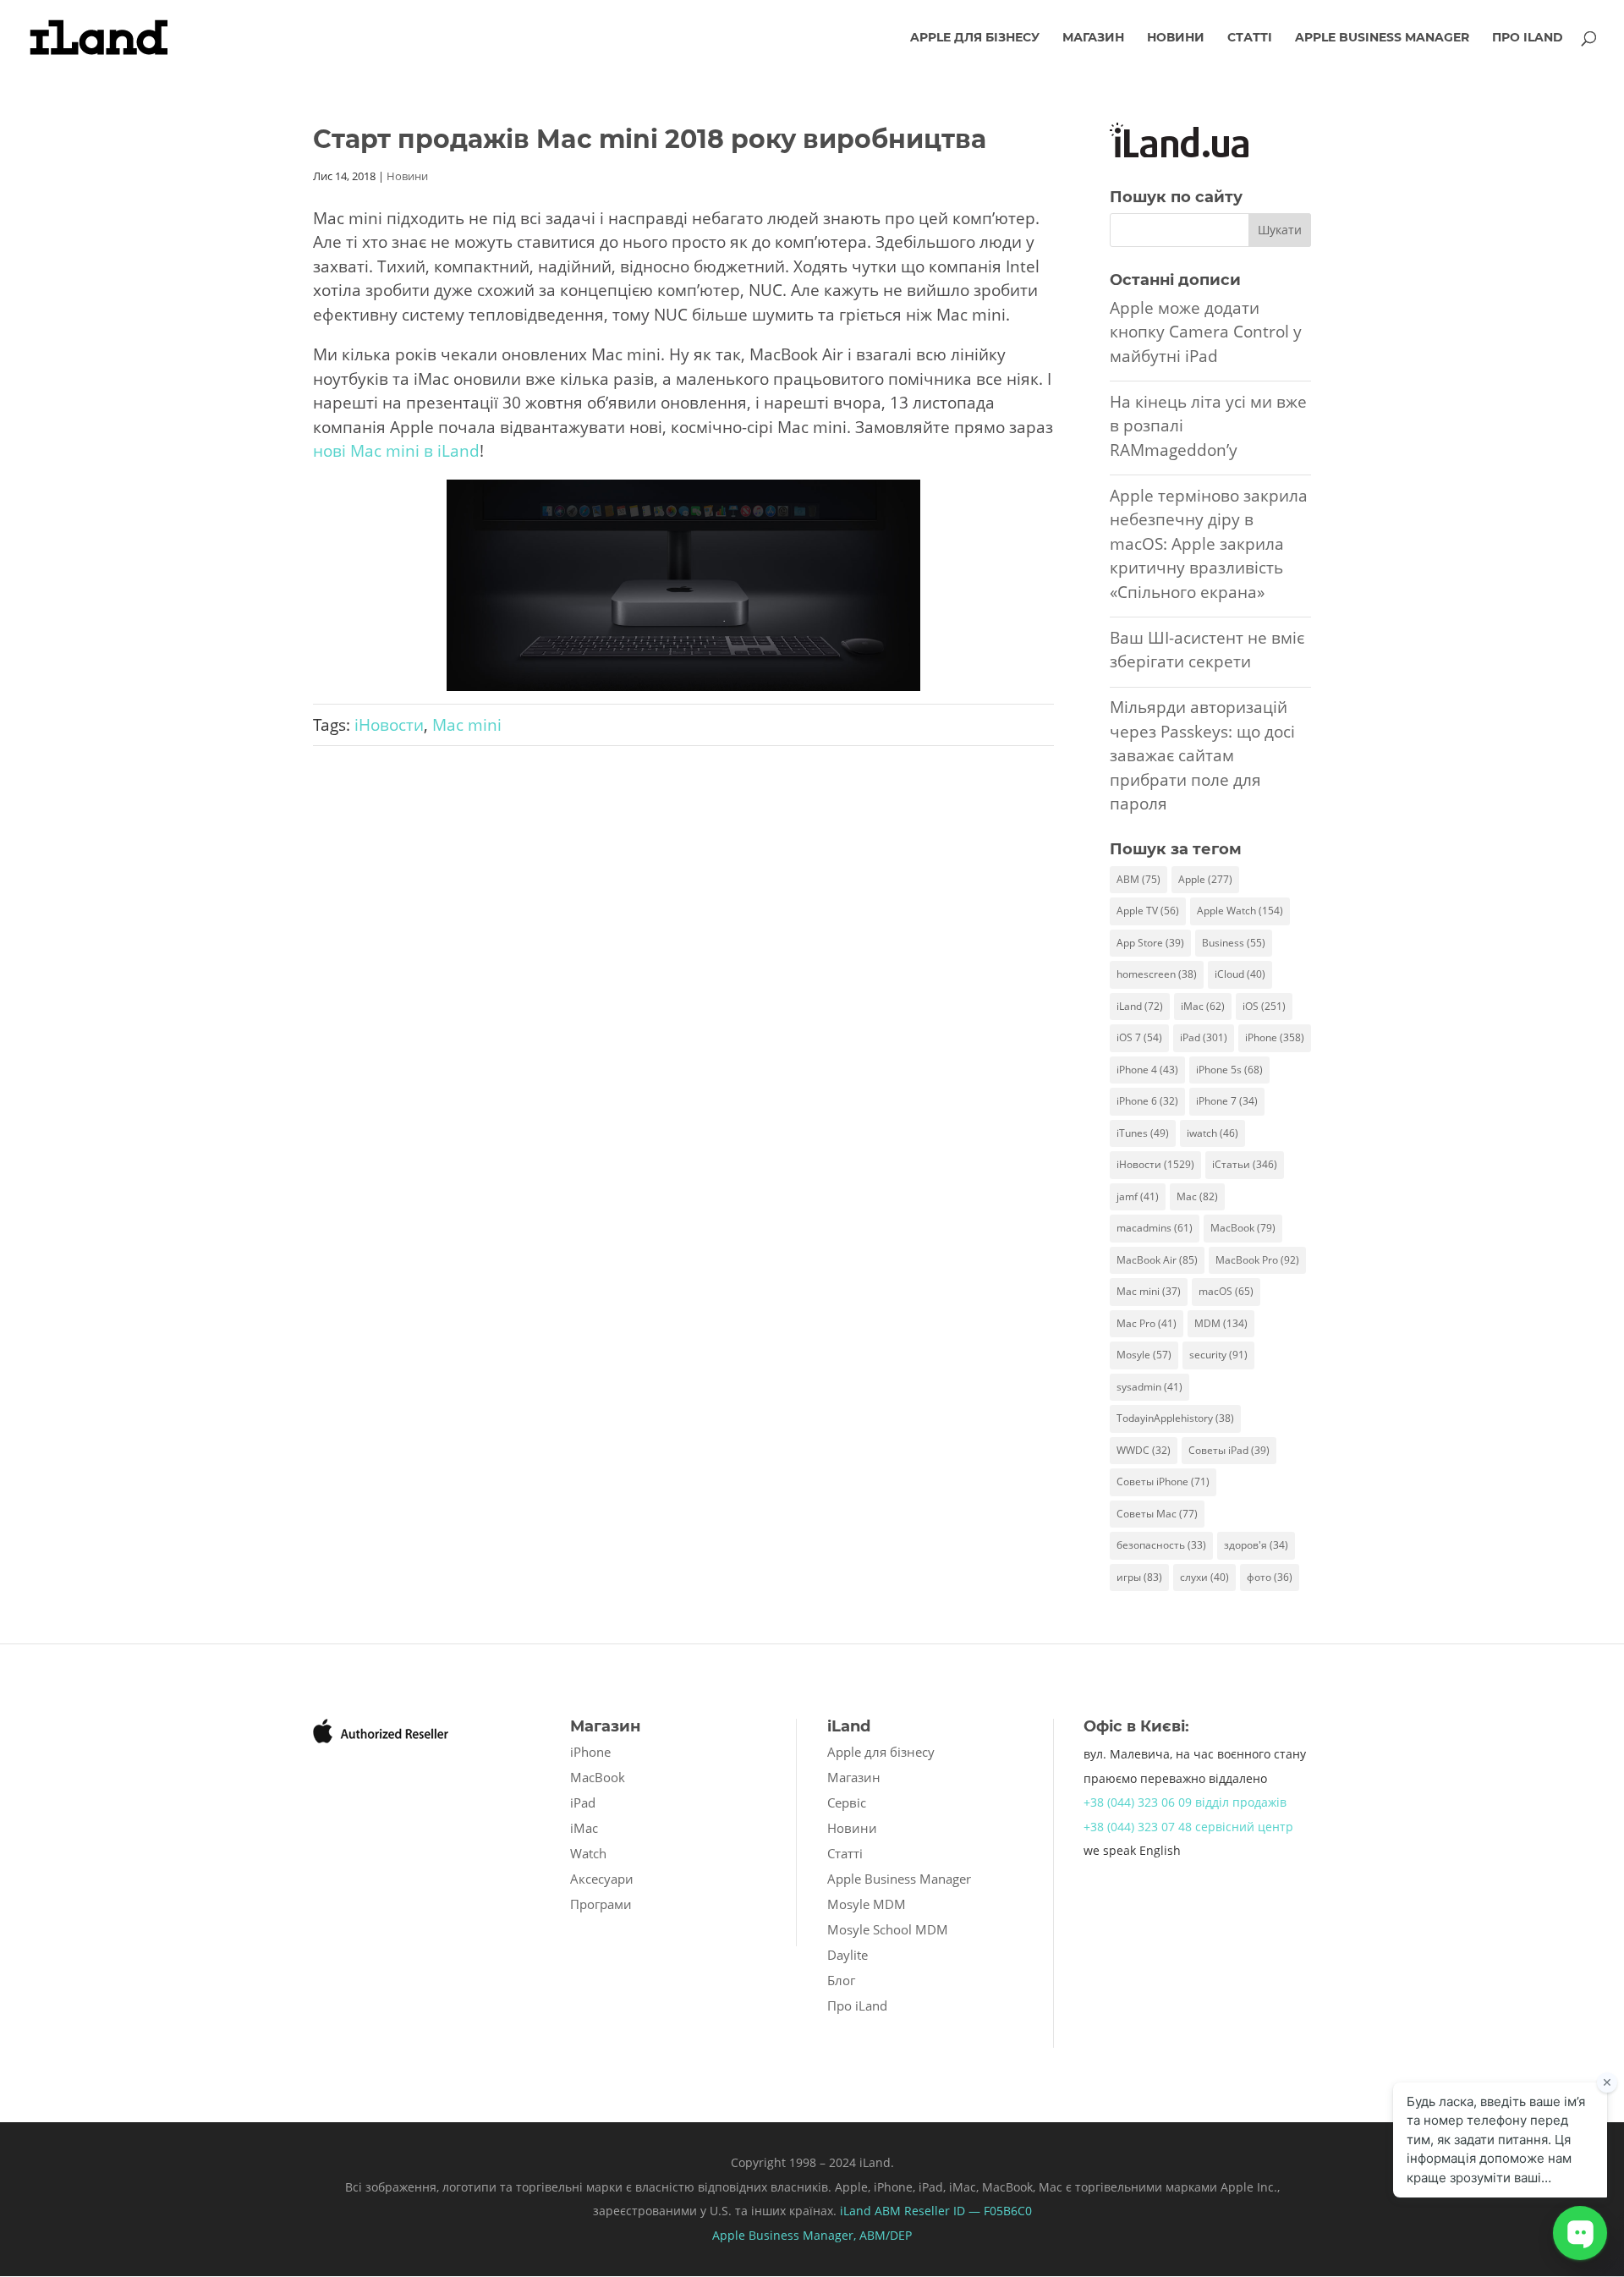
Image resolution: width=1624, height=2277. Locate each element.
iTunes (1143, 1133)
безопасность (1161, 1545)
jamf (1138, 1196)
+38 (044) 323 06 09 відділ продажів (1185, 1802)
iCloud (1240, 974)
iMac (1203, 1006)
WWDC (1144, 1450)
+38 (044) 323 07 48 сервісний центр (1188, 1827)
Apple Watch (1240, 911)
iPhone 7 (1227, 1101)
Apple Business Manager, (786, 2235)
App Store (1150, 943)
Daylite (848, 1955)
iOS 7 (1139, 1037)
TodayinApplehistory (1175, 1418)
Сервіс (847, 1802)
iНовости (389, 725)
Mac (1197, 1196)
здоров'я (1256, 1545)
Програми (601, 1904)
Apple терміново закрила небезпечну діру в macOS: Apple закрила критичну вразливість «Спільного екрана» (1209, 544)
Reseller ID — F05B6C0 (966, 2211)
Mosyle (1144, 1355)
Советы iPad (1229, 1450)
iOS (1264, 1006)
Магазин (1093, 38)
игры (1139, 1577)
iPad (1204, 1037)
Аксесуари (602, 1879)
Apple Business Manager (1382, 38)
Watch (588, 1853)
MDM (1221, 1323)
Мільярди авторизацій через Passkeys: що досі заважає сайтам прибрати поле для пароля (1202, 755)
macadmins (1155, 1228)
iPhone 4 (1147, 1070)
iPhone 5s (1229, 1070)
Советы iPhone (1163, 1481)
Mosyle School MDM (888, 1929)
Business (1234, 943)
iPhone (1275, 1037)
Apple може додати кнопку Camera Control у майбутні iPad (1206, 332)
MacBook (1243, 1228)
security (1218, 1355)
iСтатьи (1245, 1164)
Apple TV (1148, 911)
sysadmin (1149, 1387)
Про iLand (1528, 38)
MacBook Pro (1257, 1260)
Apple (1205, 879)
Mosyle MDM (867, 1904)
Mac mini (467, 725)
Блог (841, 1980)
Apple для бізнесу (975, 38)
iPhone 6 (1147, 1101)
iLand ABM (870, 2211)
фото (1270, 1577)
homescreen (1157, 974)
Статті (1250, 38)
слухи (1204, 1577)
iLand (1140, 1006)
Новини (1176, 38)
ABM (1138, 879)
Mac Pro (1147, 1323)
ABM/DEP (886, 2235)
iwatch (1213, 1133)
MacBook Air (1157, 1260)
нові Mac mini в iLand (396, 451)
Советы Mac (1157, 1514)
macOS (1226, 1291)
